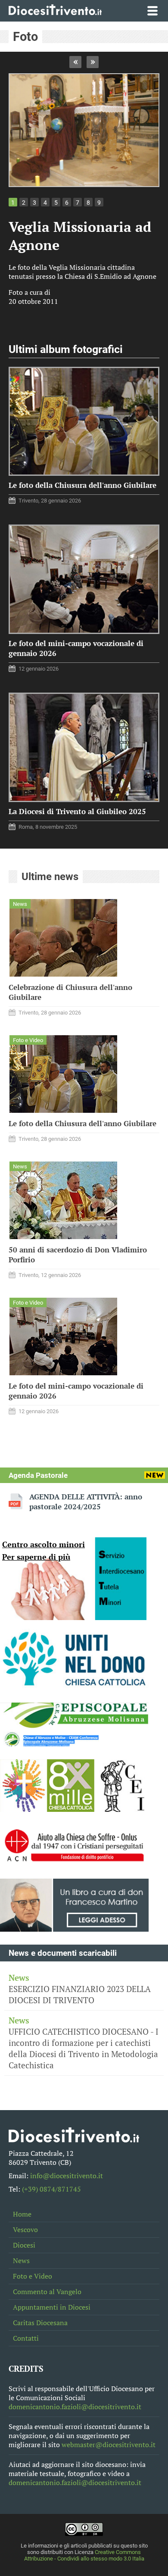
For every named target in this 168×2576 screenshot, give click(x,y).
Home (22, 2214)
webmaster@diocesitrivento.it (109, 2445)
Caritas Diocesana (40, 2323)
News (21, 2261)
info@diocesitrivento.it (67, 2176)
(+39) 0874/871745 (51, 2189)
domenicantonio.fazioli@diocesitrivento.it (75, 2407)
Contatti (26, 2338)
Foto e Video (33, 2276)
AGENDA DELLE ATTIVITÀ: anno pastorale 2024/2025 (86, 1502)
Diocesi (24, 2245)
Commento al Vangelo (47, 2292)
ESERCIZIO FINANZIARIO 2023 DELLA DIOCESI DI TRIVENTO (80, 1989)
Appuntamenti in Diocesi (52, 2307)
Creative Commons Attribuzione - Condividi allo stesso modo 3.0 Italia (84, 2555)
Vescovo (25, 2230)
